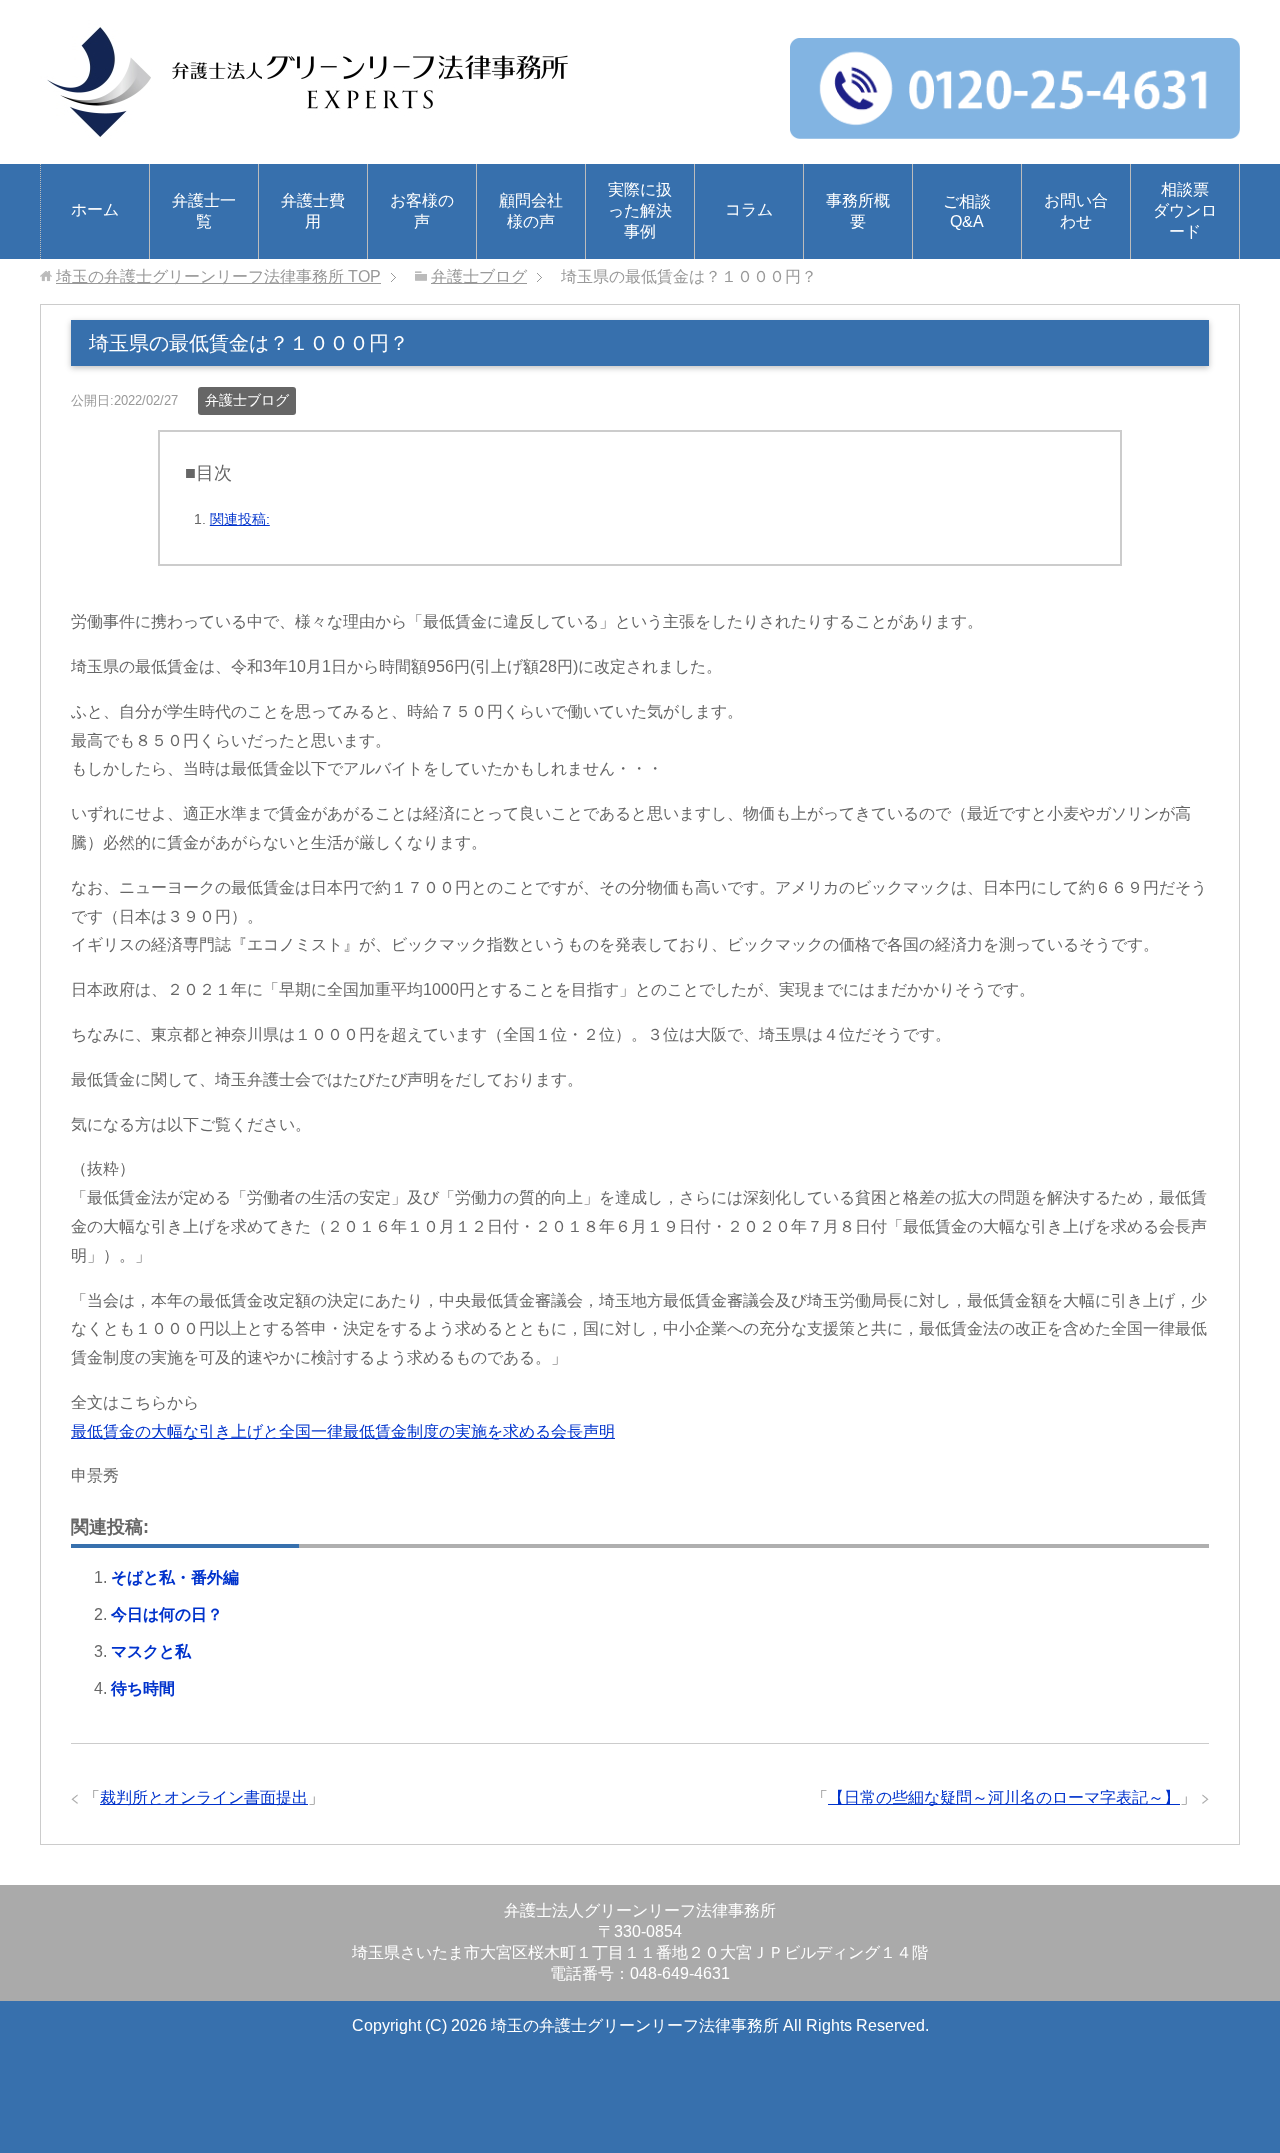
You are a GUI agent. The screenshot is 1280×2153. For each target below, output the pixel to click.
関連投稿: (240, 519)
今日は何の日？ (167, 1614)
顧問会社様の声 (531, 211)
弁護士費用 (313, 211)
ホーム (95, 209)
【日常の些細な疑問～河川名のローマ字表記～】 (1004, 1797)
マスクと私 (151, 1651)
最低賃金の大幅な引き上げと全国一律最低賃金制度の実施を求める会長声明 (343, 1431)
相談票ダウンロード (1185, 210)
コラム (749, 209)
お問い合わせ (1076, 211)
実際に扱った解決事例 (640, 210)
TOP (218, 276)
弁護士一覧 (204, 211)
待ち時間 (143, 1688)
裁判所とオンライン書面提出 (204, 1797)
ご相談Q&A (967, 211)
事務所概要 (858, 211)
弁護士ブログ (247, 400)
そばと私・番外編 (175, 1577)
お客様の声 (422, 211)
